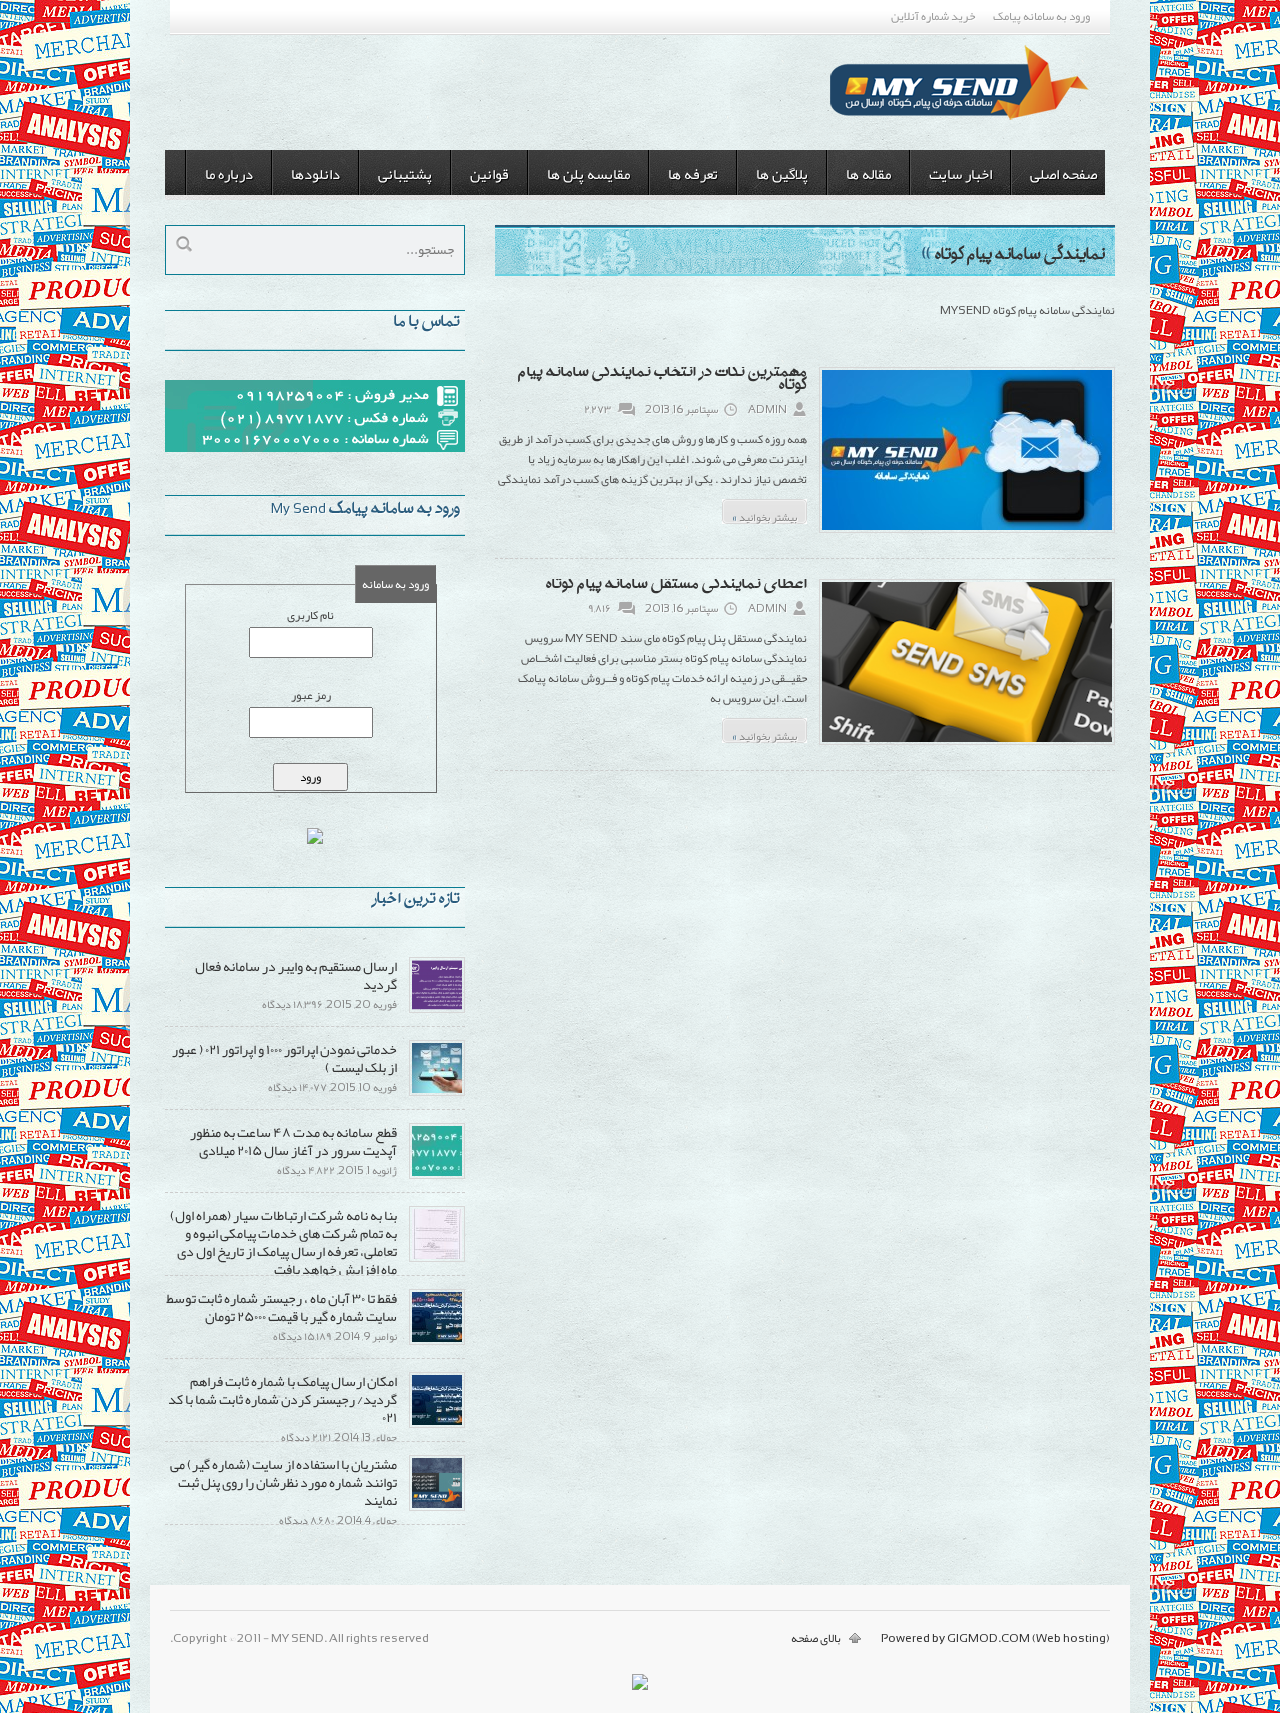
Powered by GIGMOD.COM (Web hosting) (995, 1638)
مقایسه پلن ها (588, 174)
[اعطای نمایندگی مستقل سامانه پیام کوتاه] (967, 743)
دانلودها (315, 174)
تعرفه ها (693, 174)
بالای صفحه (816, 1638)
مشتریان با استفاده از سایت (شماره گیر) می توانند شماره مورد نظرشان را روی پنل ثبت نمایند (283, 1482)
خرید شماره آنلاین (933, 16)
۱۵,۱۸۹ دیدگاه (302, 1336)
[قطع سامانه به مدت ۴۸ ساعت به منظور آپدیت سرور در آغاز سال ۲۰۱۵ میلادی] (437, 1175)
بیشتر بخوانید (764, 514)
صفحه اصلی (1063, 174)
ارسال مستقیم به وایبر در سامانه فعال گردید (296, 975)
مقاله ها (868, 174)
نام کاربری (310, 615)
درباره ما (229, 174)
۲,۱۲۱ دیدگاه (306, 1437)
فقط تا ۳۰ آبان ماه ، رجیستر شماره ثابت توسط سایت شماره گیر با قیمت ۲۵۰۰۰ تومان (281, 1307)
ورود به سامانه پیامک (1041, 16)
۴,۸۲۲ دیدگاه (306, 1170)
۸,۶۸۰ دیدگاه (306, 1520)
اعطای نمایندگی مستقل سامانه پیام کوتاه (676, 585)
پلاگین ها (782, 174)
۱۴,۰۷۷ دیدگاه (297, 1087)
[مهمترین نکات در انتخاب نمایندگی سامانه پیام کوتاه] (967, 531)
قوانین (489, 174)
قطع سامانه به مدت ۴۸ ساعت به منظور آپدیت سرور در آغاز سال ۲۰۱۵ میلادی (293, 1141)
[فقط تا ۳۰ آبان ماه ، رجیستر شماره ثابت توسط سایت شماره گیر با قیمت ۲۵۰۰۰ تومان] (437, 1341)
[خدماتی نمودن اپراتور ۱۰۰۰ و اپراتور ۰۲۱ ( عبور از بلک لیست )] (437, 1092)
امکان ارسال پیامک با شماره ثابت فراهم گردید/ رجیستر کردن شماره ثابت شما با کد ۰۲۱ (282, 1399)
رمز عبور (311, 695)
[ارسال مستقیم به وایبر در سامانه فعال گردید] (437, 1009)
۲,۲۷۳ (597, 409)
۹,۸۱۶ (599, 608)
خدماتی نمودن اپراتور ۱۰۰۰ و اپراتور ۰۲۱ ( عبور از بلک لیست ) (284, 1058)
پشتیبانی (405, 174)
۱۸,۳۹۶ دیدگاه (292, 1004)
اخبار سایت (960, 174)
